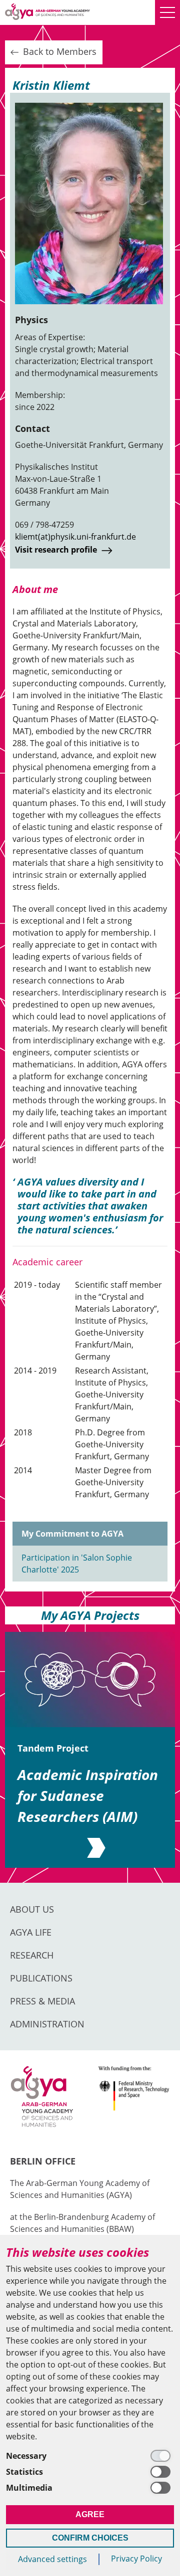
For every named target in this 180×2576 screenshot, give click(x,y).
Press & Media (42, 2001)
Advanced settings (52, 2559)
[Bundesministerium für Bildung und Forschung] (134, 2103)
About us (32, 1909)
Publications (41, 1978)
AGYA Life (31, 1932)
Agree (90, 2514)
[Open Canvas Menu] (167, 12)
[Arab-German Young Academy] (47, 12)
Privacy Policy (136, 2559)
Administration (47, 2024)
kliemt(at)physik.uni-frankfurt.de (75, 537)
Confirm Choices (90, 2538)
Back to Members (58, 51)
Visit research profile (57, 550)
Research (32, 1955)
